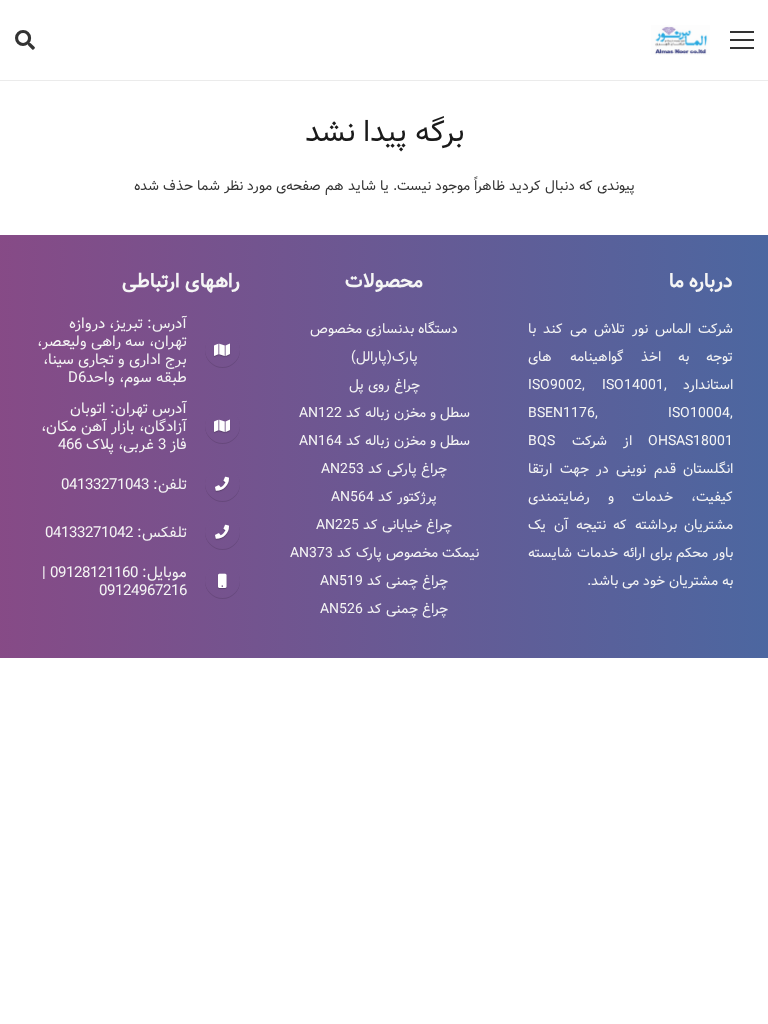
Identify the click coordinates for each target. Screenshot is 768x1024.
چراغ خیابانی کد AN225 (384, 525)
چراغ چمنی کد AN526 (384, 609)
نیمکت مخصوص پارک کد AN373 (384, 553)
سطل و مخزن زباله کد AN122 (384, 413)
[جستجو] (25, 39)
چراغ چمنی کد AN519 (384, 581)
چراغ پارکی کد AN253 (384, 469)
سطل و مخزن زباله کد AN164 (384, 441)
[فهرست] (742, 40)
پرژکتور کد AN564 (384, 497)
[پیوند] (680, 40)
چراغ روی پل (384, 385)
